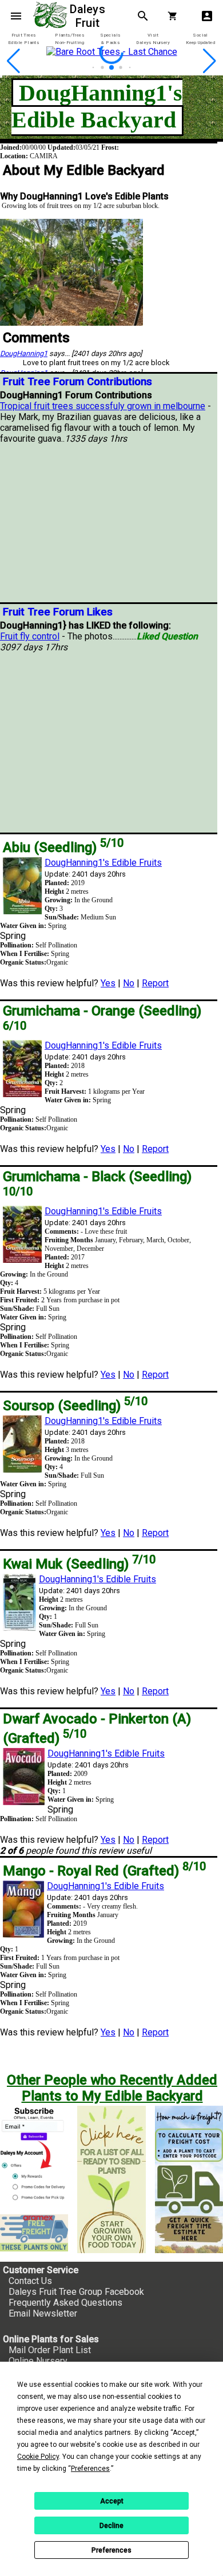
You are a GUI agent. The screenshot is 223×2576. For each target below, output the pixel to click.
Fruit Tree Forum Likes (58, 612)
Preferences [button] (90, 2469)
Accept (112, 2501)
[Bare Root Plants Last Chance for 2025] (111, 70)
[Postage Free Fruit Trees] (34, 2233)
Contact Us (30, 2281)
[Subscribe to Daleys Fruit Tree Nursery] (34, 2155)
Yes (108, 983)
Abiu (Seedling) (63, 847)
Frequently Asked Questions (65, 2303)
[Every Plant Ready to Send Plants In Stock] (111, 2179)
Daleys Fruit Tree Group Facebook (76, 2292)
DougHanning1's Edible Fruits (103, 863)
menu (16, 16)
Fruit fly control (30, 636)
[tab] (23, 39)
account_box (207, 16)
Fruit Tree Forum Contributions (77, 382)
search (143, 16)
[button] (93, 68)
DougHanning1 (24, 353)
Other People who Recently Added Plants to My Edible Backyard (112, 2088)
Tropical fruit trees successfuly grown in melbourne (103, 406)
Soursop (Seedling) (75, 1406)
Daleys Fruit (89, 16)
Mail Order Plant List (50, 2350)
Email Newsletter (43, 2313)
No (129, 983)
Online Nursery (38, 2361)
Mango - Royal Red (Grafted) (104, 1871)
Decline (111, 2526)
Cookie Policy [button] (38, 2457)
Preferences (111, 2550)
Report (155, 983)
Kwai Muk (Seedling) (79, 1564)
